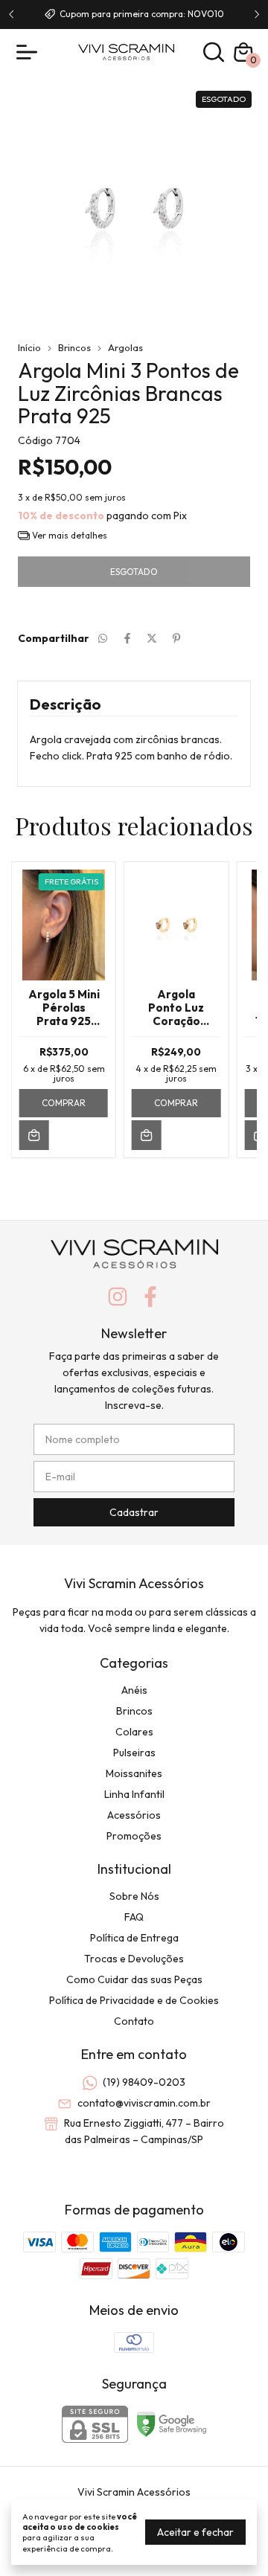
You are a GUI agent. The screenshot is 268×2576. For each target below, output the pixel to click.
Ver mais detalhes (68, 535)
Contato (134, 2021)
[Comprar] (34, 1135)
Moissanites (134, 1773)
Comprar (64, 1103)
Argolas (125, 347)
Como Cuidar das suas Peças (134, 1979)
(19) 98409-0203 (144, 2083)
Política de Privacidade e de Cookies (134, 2000)
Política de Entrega (134, 1938)
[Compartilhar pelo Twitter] (152, 638)
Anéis (134, 1690)
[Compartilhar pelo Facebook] (127, 638)
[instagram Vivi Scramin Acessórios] (118, 1297)
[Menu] (30, 52)
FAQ (134, 1917)
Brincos (74, 347)
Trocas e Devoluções (134, 1959)
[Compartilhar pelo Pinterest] (176, 638)
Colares (134, 1732)
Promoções (134, 1836)
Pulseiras (134, 1753)
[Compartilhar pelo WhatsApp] (103, 638)
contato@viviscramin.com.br (144, 2103)
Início (29, 347)
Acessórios (134, 1815)
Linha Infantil (134, 1794)
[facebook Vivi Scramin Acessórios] (150, 1297)
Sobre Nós (134, 1896)
